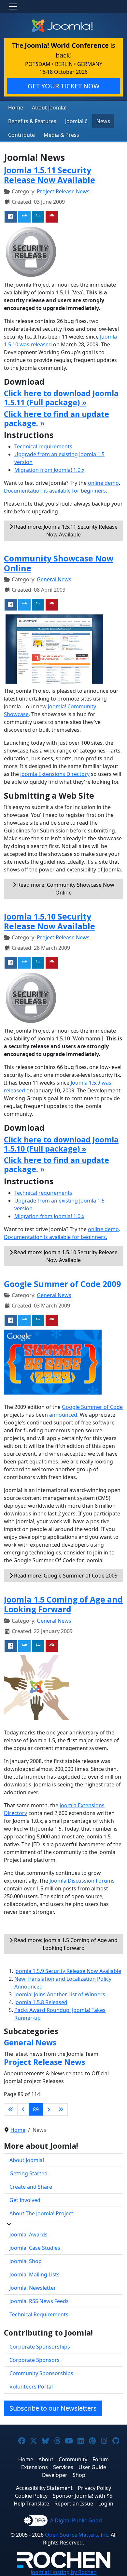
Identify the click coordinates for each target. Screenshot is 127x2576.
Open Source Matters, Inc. (77, 2535)
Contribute (21, 135)
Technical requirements (43, 446)
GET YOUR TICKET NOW (64, 86)
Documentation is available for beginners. (56, 491)
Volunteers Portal (31, 2387)
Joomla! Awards (28, 2235)
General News (54, 579)
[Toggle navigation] (13, 6)
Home (16, 108)
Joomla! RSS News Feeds (39, 2301)
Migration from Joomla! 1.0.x (49, 470)
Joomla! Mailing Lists (35, 2274)
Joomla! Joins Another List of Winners (60, 1994)
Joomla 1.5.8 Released (41, 2002)
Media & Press (61, 135)
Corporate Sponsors (35, 2360)
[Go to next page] (49, 2109)
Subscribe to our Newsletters (53, 2408)
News (103, 121)
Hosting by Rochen (64, 2572)
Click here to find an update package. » (56, 419)
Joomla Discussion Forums (82, 1881)
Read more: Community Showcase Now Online (65, 889)
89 (36, 2109)
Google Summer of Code (92, 1407)
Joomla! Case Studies (35, 2248)
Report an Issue (74, 2504)
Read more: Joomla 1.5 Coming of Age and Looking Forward (65, 1944)
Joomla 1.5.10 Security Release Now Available (49, 921)
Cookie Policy (31, 2496)
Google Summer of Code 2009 (62, 1284)
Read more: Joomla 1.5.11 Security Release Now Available (65, 531)
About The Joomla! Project (41, 2213)
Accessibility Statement (44, 2488)
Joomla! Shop (26, 2261)
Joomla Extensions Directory (55, 774)
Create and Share (31, 2187)
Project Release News (63, 191)
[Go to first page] (11, 2109)
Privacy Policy (94, 2488)
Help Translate (31, 2504)
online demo (103, 483)
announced (63, 1415)
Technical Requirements (39, 2314)
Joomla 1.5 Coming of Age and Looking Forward (63, 1604)
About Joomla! (49, 108)
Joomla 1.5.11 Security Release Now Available (49, 175)
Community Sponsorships (41, 2373)
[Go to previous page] (23, 2109)
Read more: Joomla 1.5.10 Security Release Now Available (65, 1256)
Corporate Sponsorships (40, 2347)
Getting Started (28, 2173)
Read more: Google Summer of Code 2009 (65, 1576)
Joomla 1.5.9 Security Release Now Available (68, 1971)
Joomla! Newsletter (33, 2288)
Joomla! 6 (76, 121)
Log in (106, 2504)
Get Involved (25, 2200)
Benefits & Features (32, 121)
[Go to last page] (61, 2109)
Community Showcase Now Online (59, 563)
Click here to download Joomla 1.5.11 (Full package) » (61, 398)
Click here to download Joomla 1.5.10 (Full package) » (61, 1144)
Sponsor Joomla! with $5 (83, 2496)
